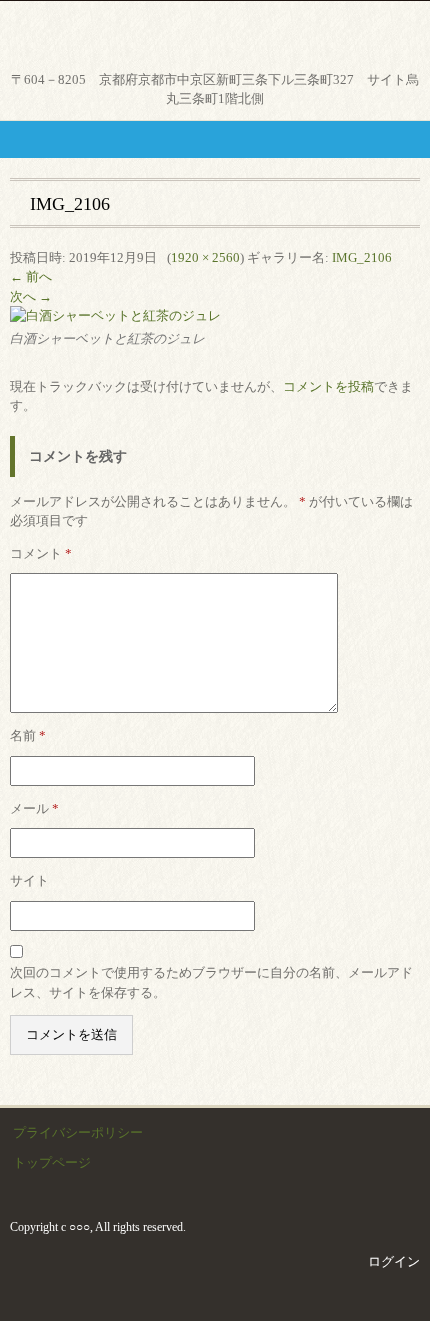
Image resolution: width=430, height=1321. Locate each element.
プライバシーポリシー (78, 1132)
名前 (28, 735)
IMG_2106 (362, 257)
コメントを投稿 (328, 386)
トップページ (52, 1162)
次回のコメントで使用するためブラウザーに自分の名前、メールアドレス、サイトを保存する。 (211, 982)
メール (34, 808)
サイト (29, 880)
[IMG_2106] (115, 315)
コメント (41, 553)
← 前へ (31, 276)
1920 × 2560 (205, 257)
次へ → (31, 296)
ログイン (394, 1261)
